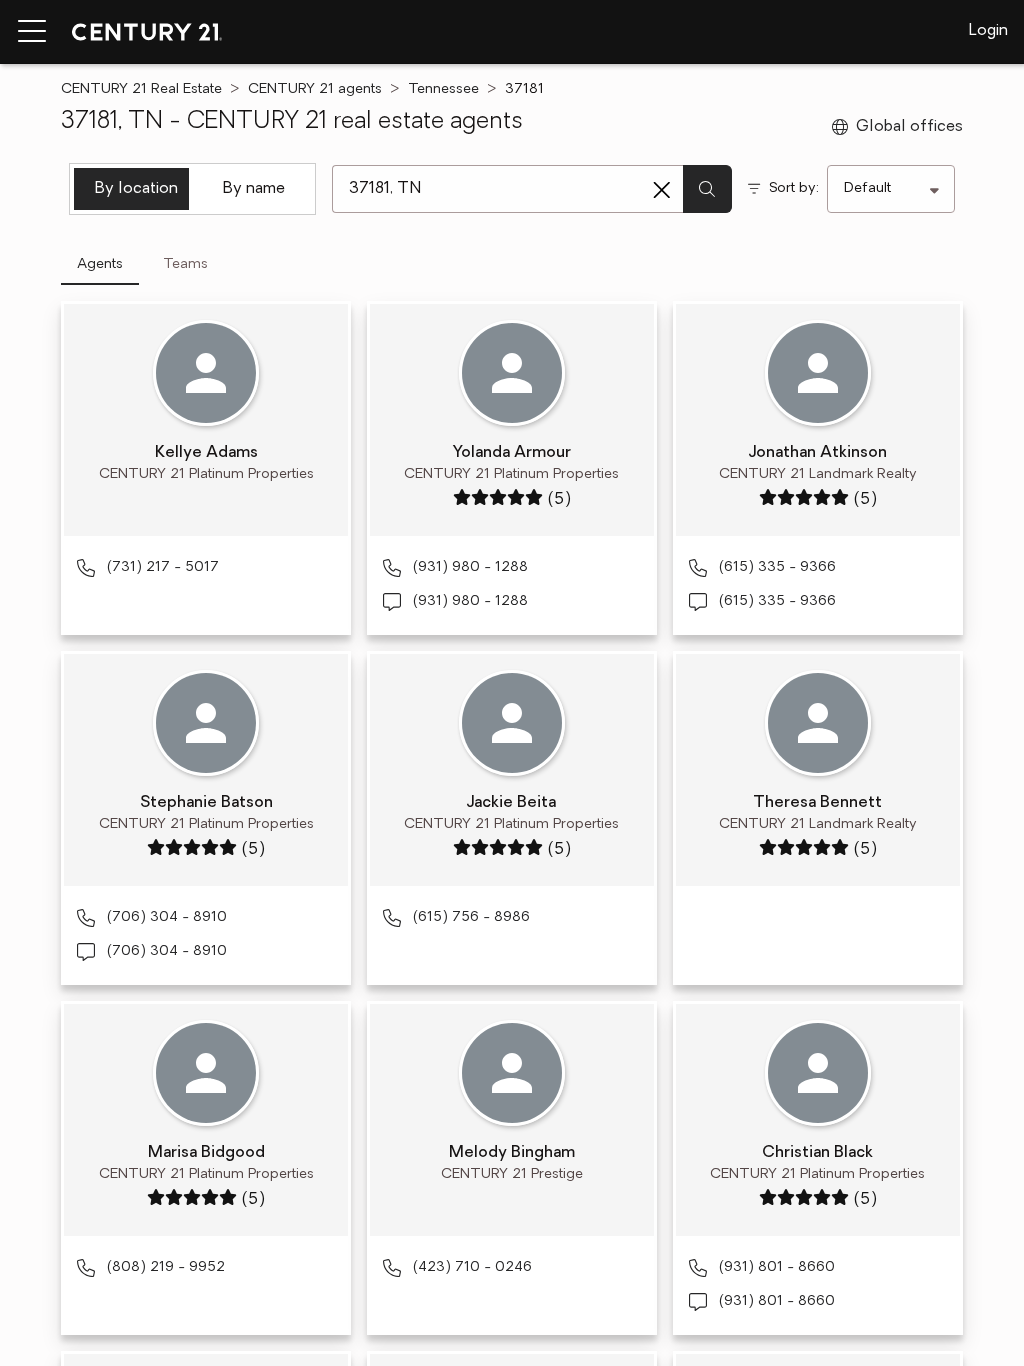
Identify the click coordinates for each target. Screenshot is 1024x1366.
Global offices (909, 127)
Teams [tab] (185, 264)
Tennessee (443, 89)
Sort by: (794, 188)
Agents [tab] (100, 264)
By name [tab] (254, 189)
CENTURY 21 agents (315, 89)
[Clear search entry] (662, 190)
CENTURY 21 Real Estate (141, 89)
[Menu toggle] (32, 32)
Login (988, 31)
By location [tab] (136, 189)
